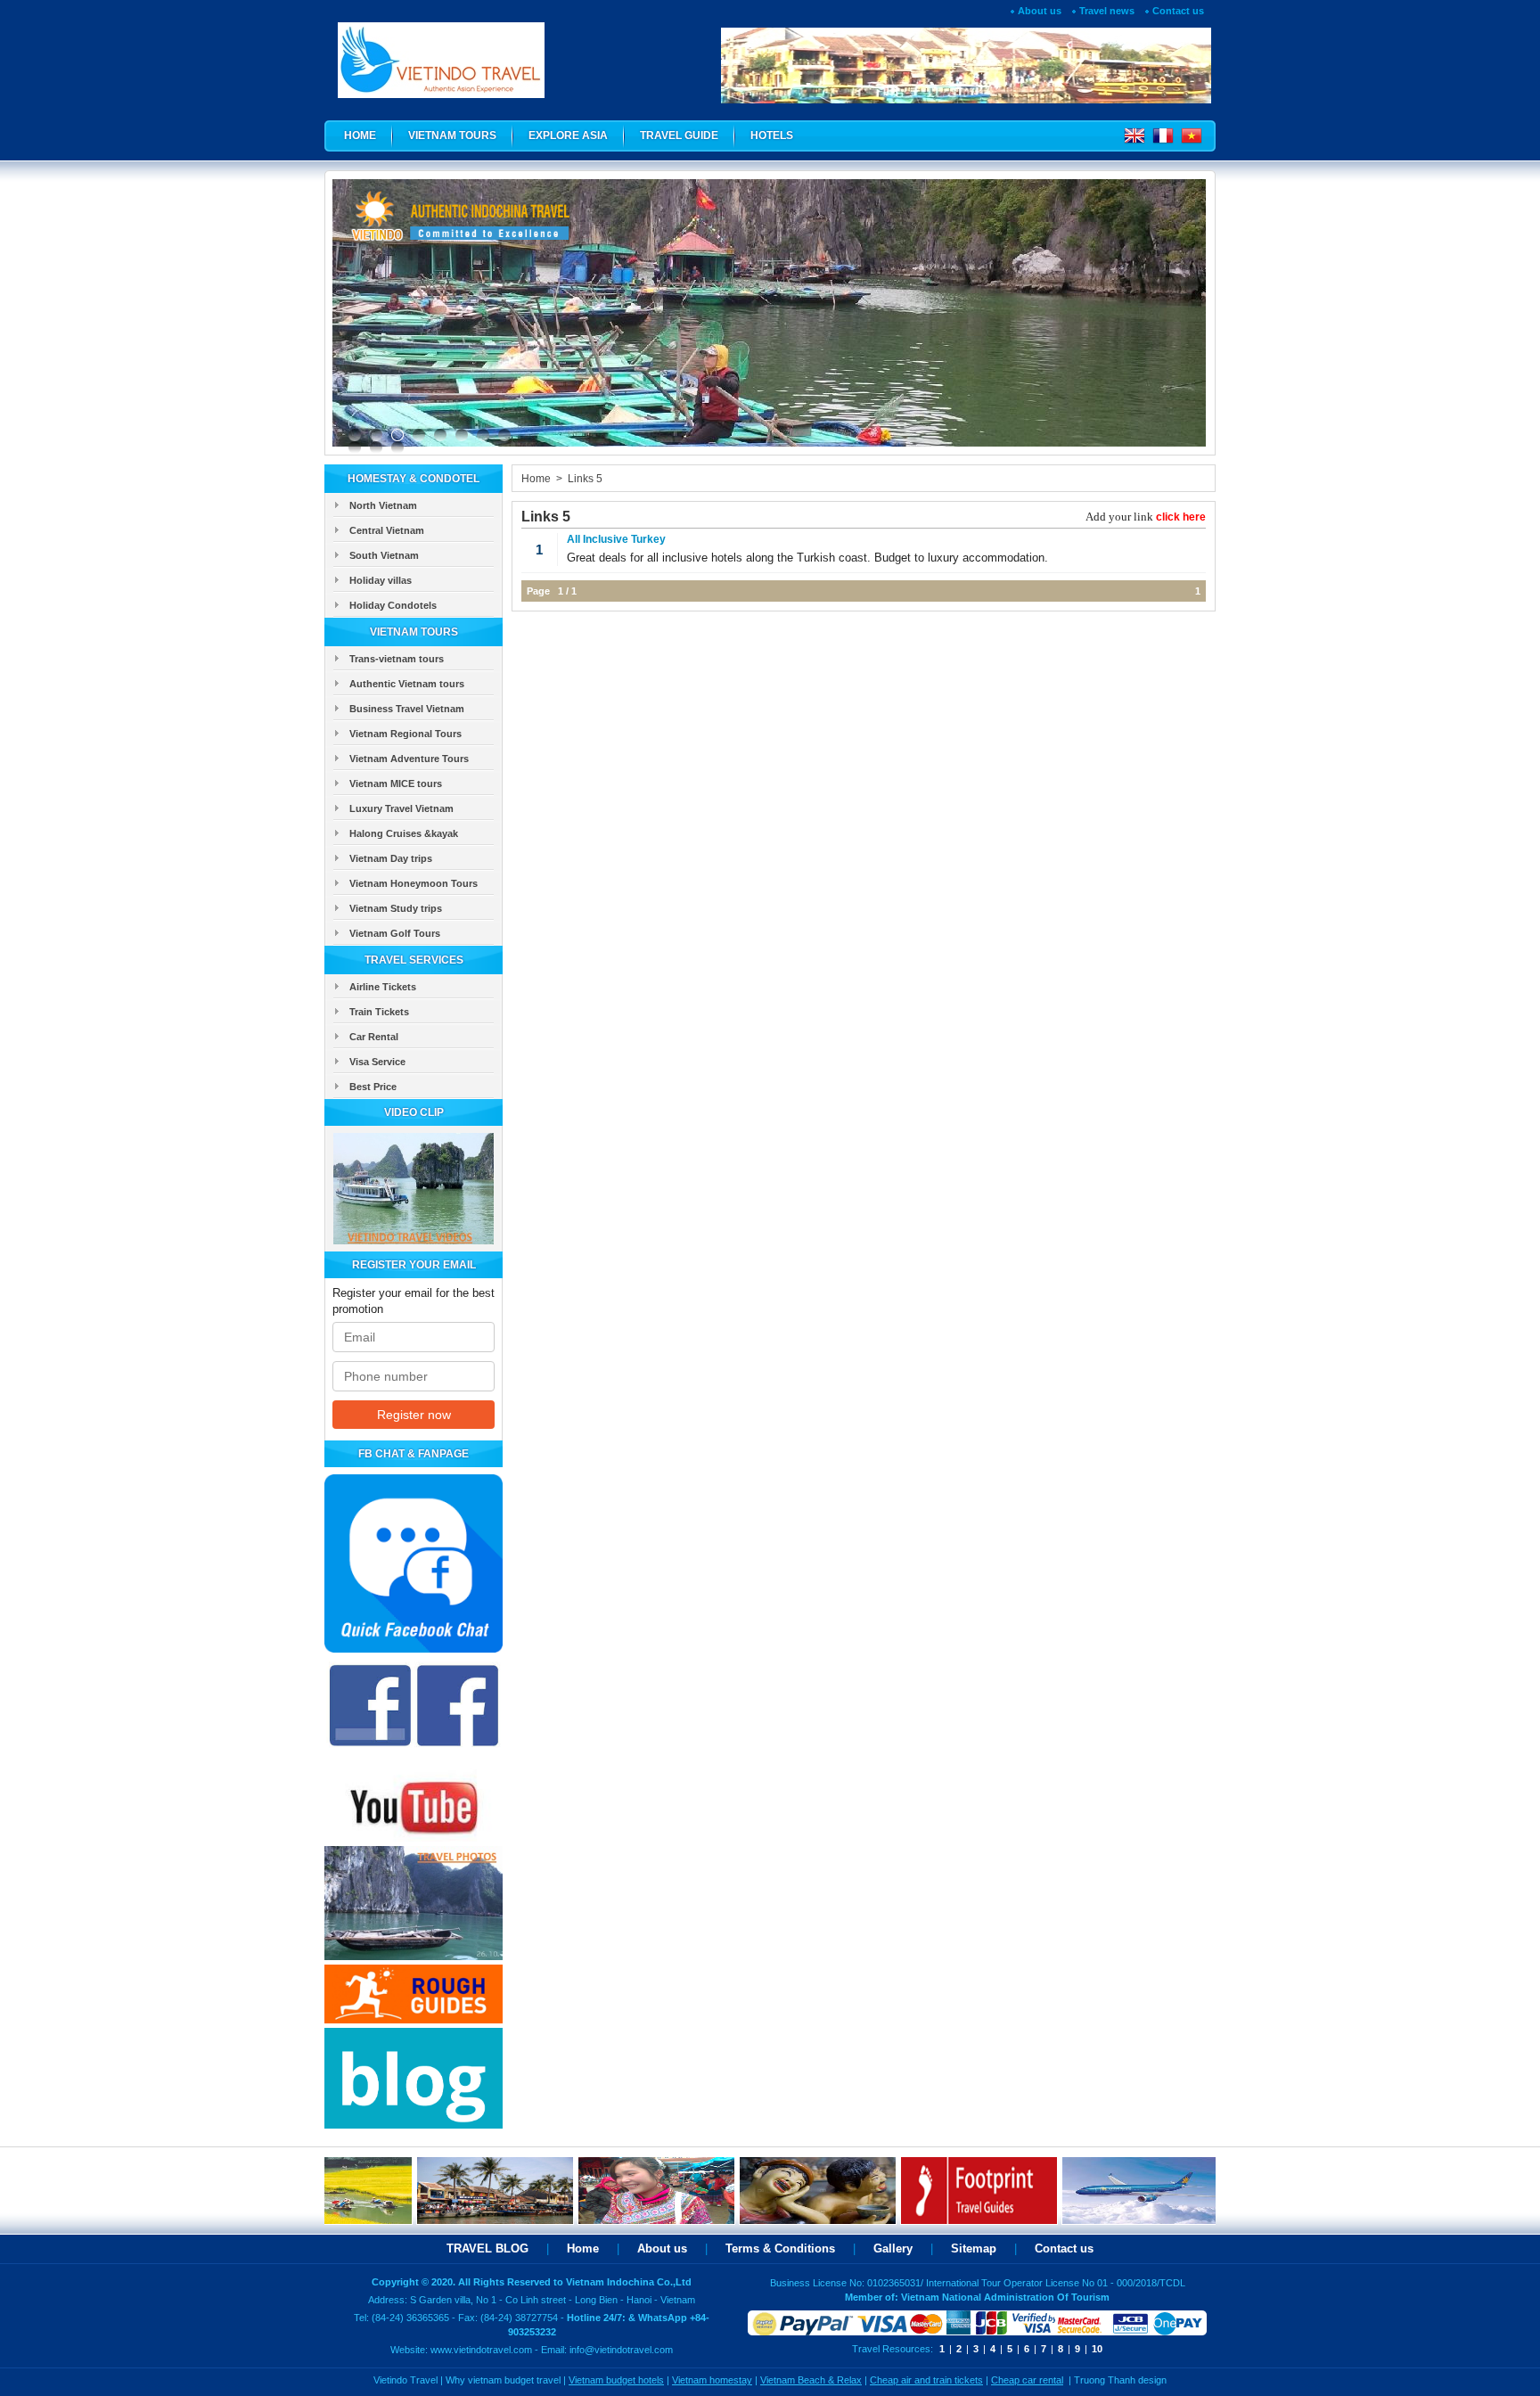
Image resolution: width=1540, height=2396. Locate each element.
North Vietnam (383, 505)
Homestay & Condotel (414, 479)
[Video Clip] (414, 1240)
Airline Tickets (383, 987)
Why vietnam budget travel (503, 2380)
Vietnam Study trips (396, 908)
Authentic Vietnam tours (407, 684)
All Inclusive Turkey (616, 539)
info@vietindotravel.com (621, 2350)
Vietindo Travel (405, 2380)
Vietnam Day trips (391, 858)
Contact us (1178, 11)
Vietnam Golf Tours (395, 933)
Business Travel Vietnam (407, 709)
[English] (1135, 140)
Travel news (1107, 11)
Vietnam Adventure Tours (409, 759)
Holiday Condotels (393, 605)
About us (1040, 11)
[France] (1159, 140)
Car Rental (374, 1037)
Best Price (373, 1087)
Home (360, 135)
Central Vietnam (387, 530)
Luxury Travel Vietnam (401, 808)
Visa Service (377, 1062)
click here (1181, 517)
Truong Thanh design (1120, 2380)
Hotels (772, 135)
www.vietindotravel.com (481, 2350)
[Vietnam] (1188, 140)
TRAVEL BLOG (487, 2248)
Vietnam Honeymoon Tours (414, 883)
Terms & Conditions (780, 2248)
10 (1097, 2349)
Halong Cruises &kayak (404, 833)
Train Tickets (379, 1012)
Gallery (893, 2248)
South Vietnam (384, 555)
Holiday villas (381, 580)
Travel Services (414, 960)
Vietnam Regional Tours (405, 734)
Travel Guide (679, 135)
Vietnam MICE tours (396, 784)
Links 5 (585, 479)
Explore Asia (568, 135)
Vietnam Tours (452, 135)
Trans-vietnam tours (397, 659)
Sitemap (974, 2248)
